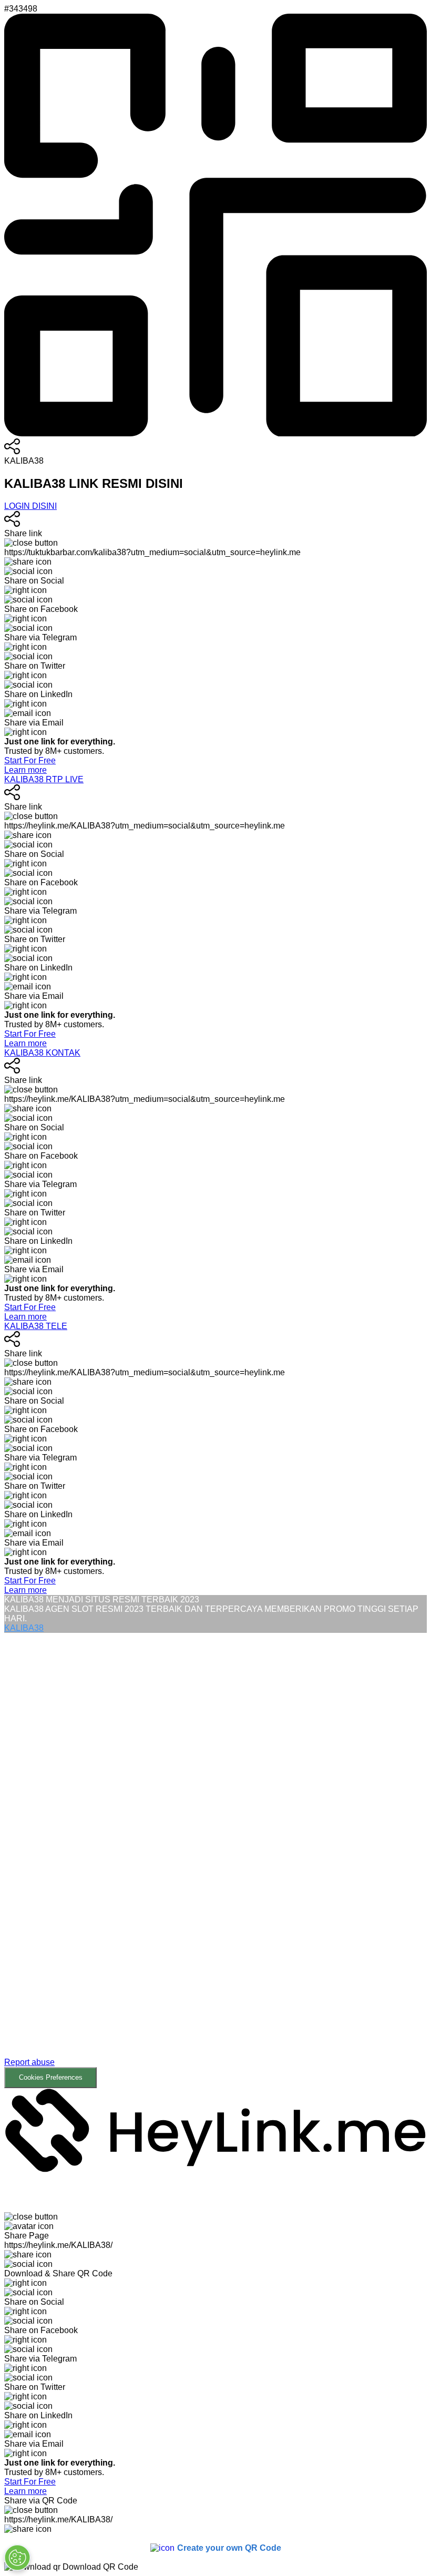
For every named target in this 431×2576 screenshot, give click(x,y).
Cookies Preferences (51, 2077)
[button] (215, 1861)
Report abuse (29, 2062)
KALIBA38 (24, 1628)
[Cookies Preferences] (17, 2558)
